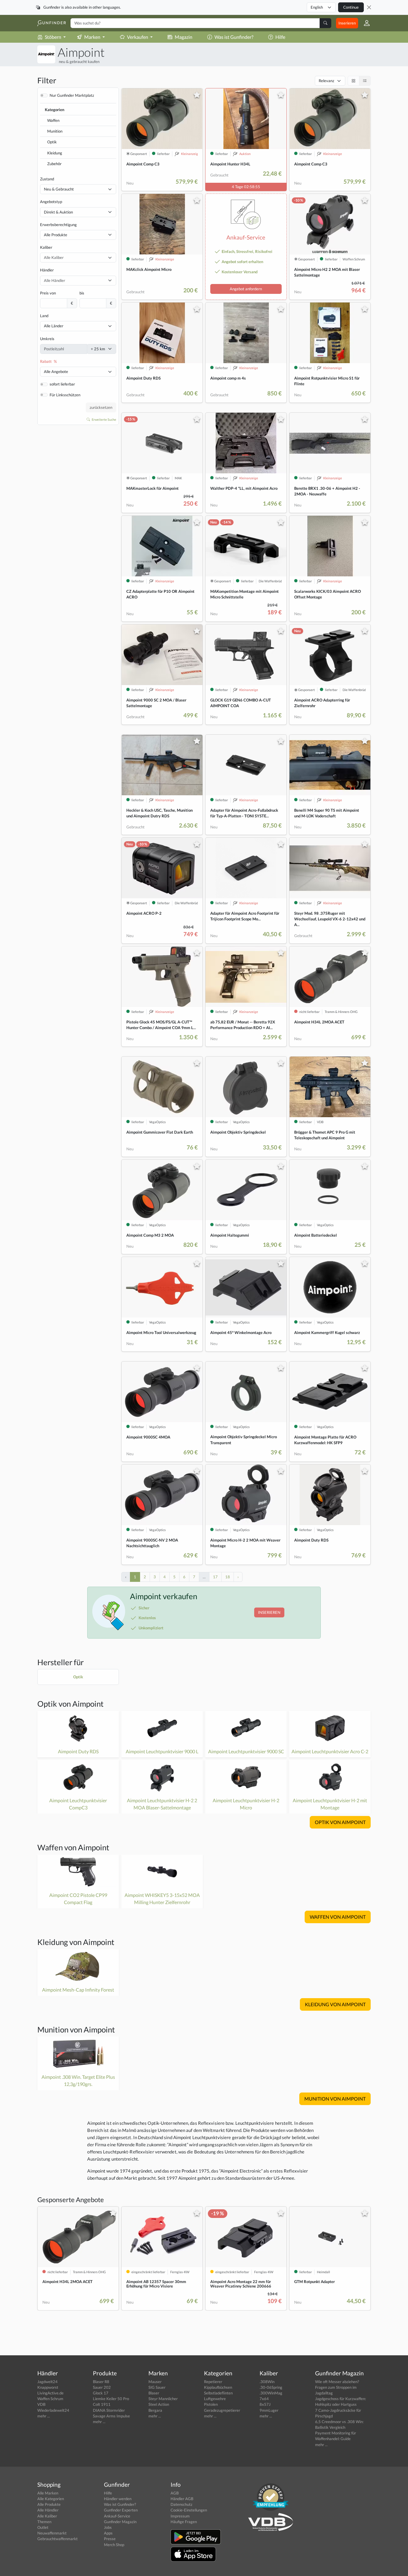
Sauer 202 (102, 2387)
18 (228, 1577)
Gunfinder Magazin (120, 2522)
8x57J (265, 2404)
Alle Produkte (56, 235)
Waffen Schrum (50, 2399)
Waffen (53, 120)
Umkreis (47, 339)
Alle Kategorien (51, 2499)
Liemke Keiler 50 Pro (111, 2399)
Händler (47, 270)
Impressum (180, 2516)
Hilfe (280, 37)
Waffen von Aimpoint (73, 1847)
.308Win (267, 2382)
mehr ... (44, 2416)
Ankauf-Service (117, 2516)
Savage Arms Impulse (111, 2416)
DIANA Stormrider (109, 2410)
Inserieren (347, 23)
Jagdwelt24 (47, 2382)
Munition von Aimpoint (76, 2030)
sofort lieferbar (62, 384)
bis (82, 293)
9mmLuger (269, 2410)
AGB (175, 2493)
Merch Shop (114, 2545)
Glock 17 (101, 2393)
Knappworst (48, 2387)
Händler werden (118, 2499)
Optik (52, 142)
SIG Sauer (157, 2387)
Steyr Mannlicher (163, 2399)
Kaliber (46, 247)
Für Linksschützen (65, 395)
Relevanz (326, 81)
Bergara (155, 2410)
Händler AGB (182, 2499)
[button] (364, 23)
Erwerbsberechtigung (58, 225)
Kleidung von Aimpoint (76, 1942)
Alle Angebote (56, 371)
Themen (44, 2522)
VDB (41, 2404)
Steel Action (159, 2404)
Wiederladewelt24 (53, 2410)
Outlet (43, 2527)
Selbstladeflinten (218, 2393)
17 (215, 1577)
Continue (351, 7)
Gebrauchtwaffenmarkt (57, 2539)
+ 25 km (98, 349)
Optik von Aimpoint (70, 1704)
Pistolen (211, 2404)
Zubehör (54, 164)
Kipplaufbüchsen (218, 2387)
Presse (110, 2539)
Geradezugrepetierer (222, 2410)
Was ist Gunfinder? (234, 37)
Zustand (47, 179)
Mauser (155, 2382)
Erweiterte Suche (104, 419)
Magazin (184, 37)
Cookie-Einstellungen (189, 2510)
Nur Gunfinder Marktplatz (72, 95)
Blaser (154, 2393)
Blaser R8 (101, 2382)
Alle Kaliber (47, 2516)
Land (44, 316)
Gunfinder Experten (121, 2510)
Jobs (108, 2527)
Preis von (48, 293)
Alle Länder (54, 326)
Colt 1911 (102, 2404)
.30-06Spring (271, 2387)
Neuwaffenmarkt (52, 2533)
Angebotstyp (51, 202)
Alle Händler (48, 2510)
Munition (55, 131)
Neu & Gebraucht (59, 189)
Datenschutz (181, 2504)
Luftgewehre (215, 2399)
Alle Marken (48, 2493)
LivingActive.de (50, 2393)
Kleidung (55, 153)
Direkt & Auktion (58, 212)
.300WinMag (271, 2393)
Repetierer (213, 2382)
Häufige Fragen (184, 2522)
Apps (108, 2533)
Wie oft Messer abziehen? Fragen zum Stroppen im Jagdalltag (337, 2387)
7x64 (264, 2399)
